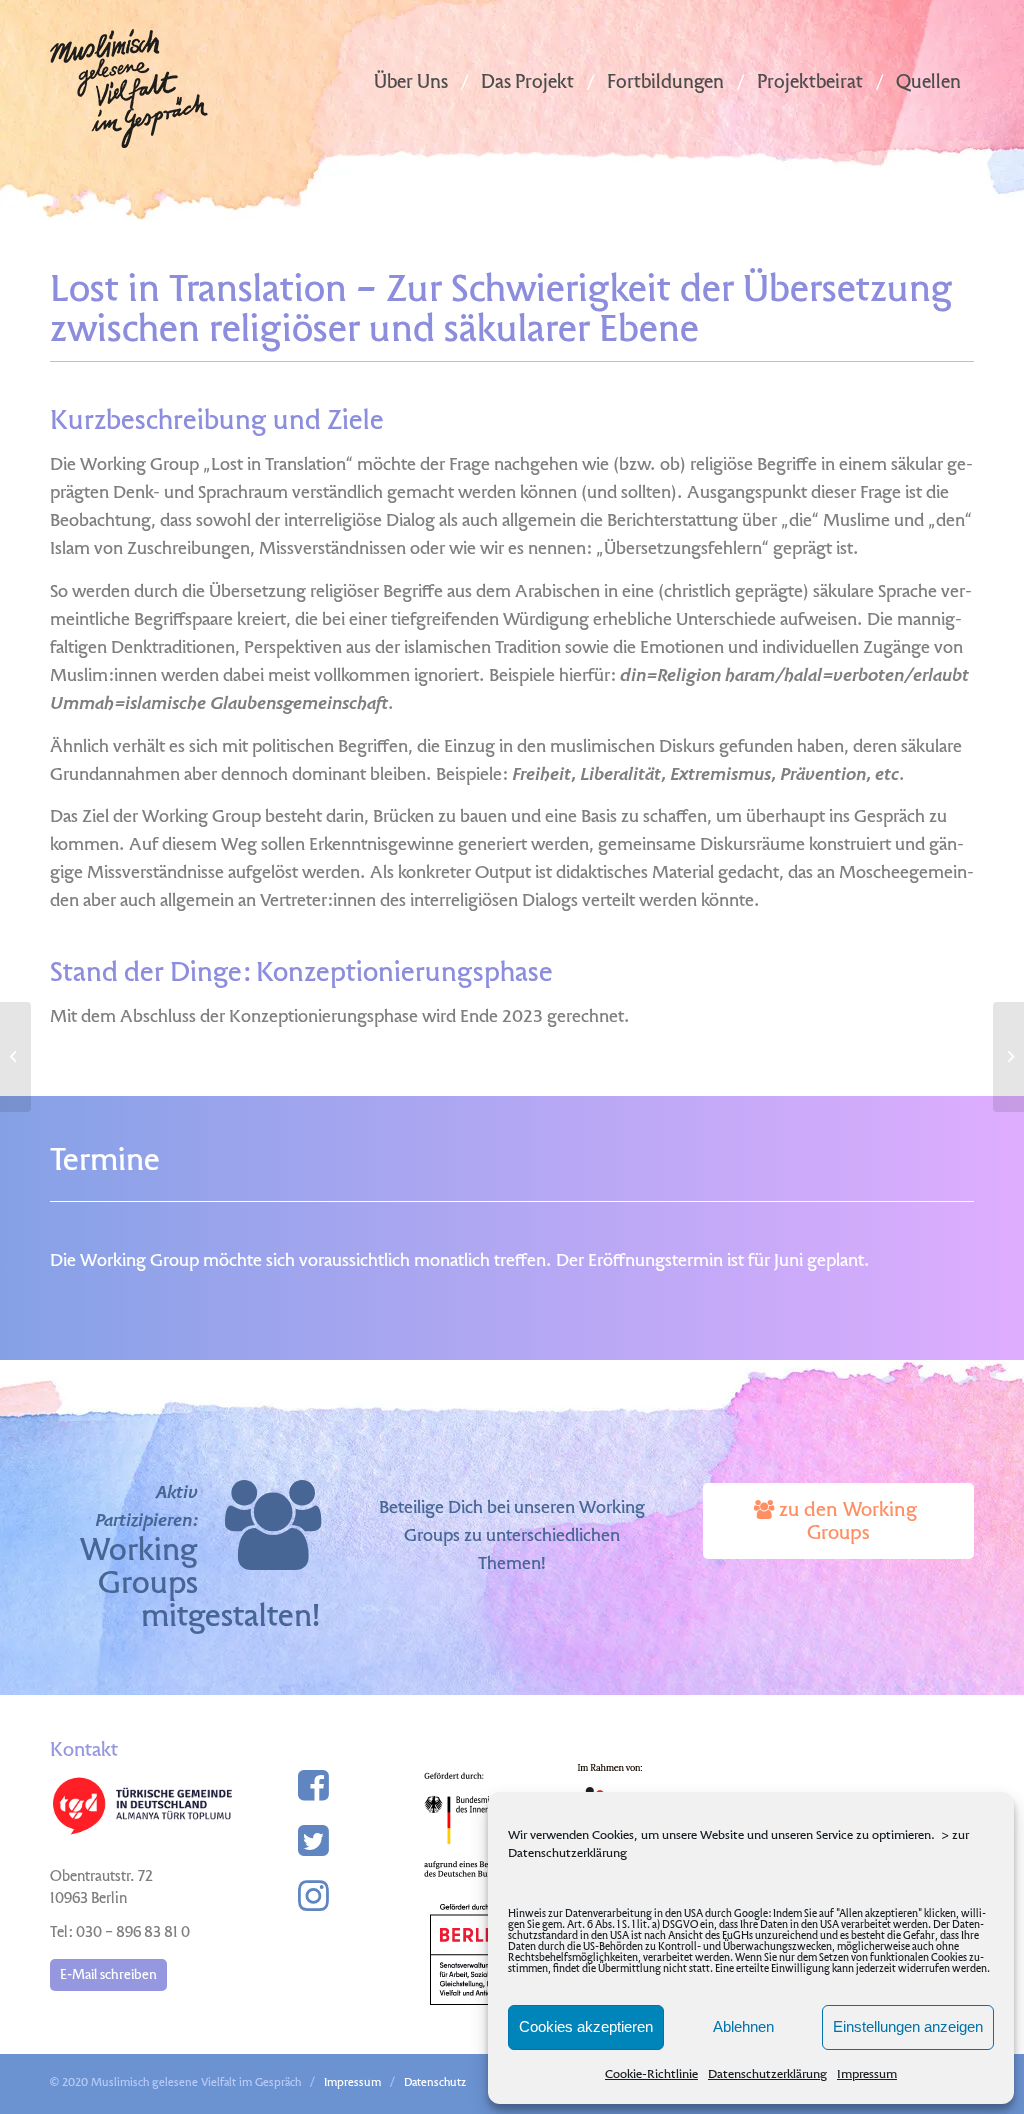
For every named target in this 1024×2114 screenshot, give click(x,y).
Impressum (867, 2075)
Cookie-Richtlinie (651, 2075)
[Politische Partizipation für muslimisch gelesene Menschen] (15, 1057)
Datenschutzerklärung (767, 2075)
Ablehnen (743, 2026)
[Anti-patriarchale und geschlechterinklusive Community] (1008, 1057)
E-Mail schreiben (108, 1975)
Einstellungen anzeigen (908, 2026)
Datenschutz (435, 2083)
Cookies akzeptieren (586, 2026)
